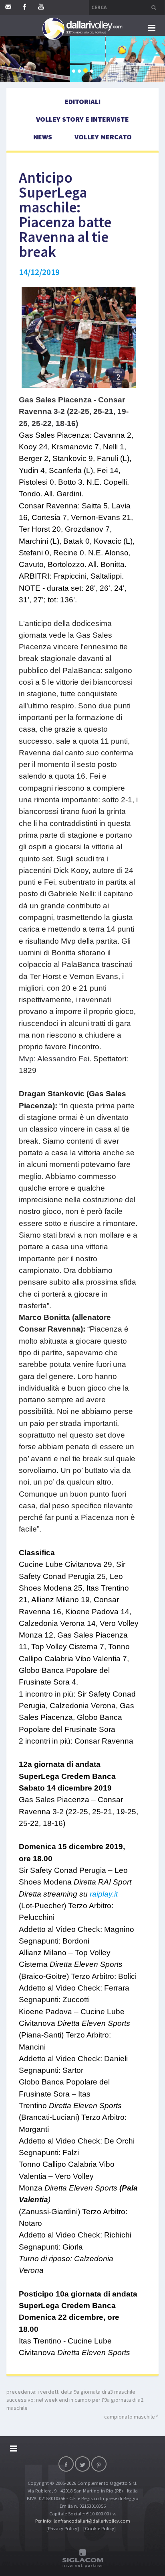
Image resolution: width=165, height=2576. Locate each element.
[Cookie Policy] (100, 2528)
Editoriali (82, 101)
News (43, 137)
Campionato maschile (130, 2417)
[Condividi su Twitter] (82, 2464)
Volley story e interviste (82, 119)
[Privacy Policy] (63, 2528)
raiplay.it (104, 1894)
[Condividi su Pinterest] (99, 2464)
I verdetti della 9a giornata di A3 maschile (87, 2392)
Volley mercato (103, 137)
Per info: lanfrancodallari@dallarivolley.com (83, 2521)
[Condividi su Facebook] (66, 2464)
